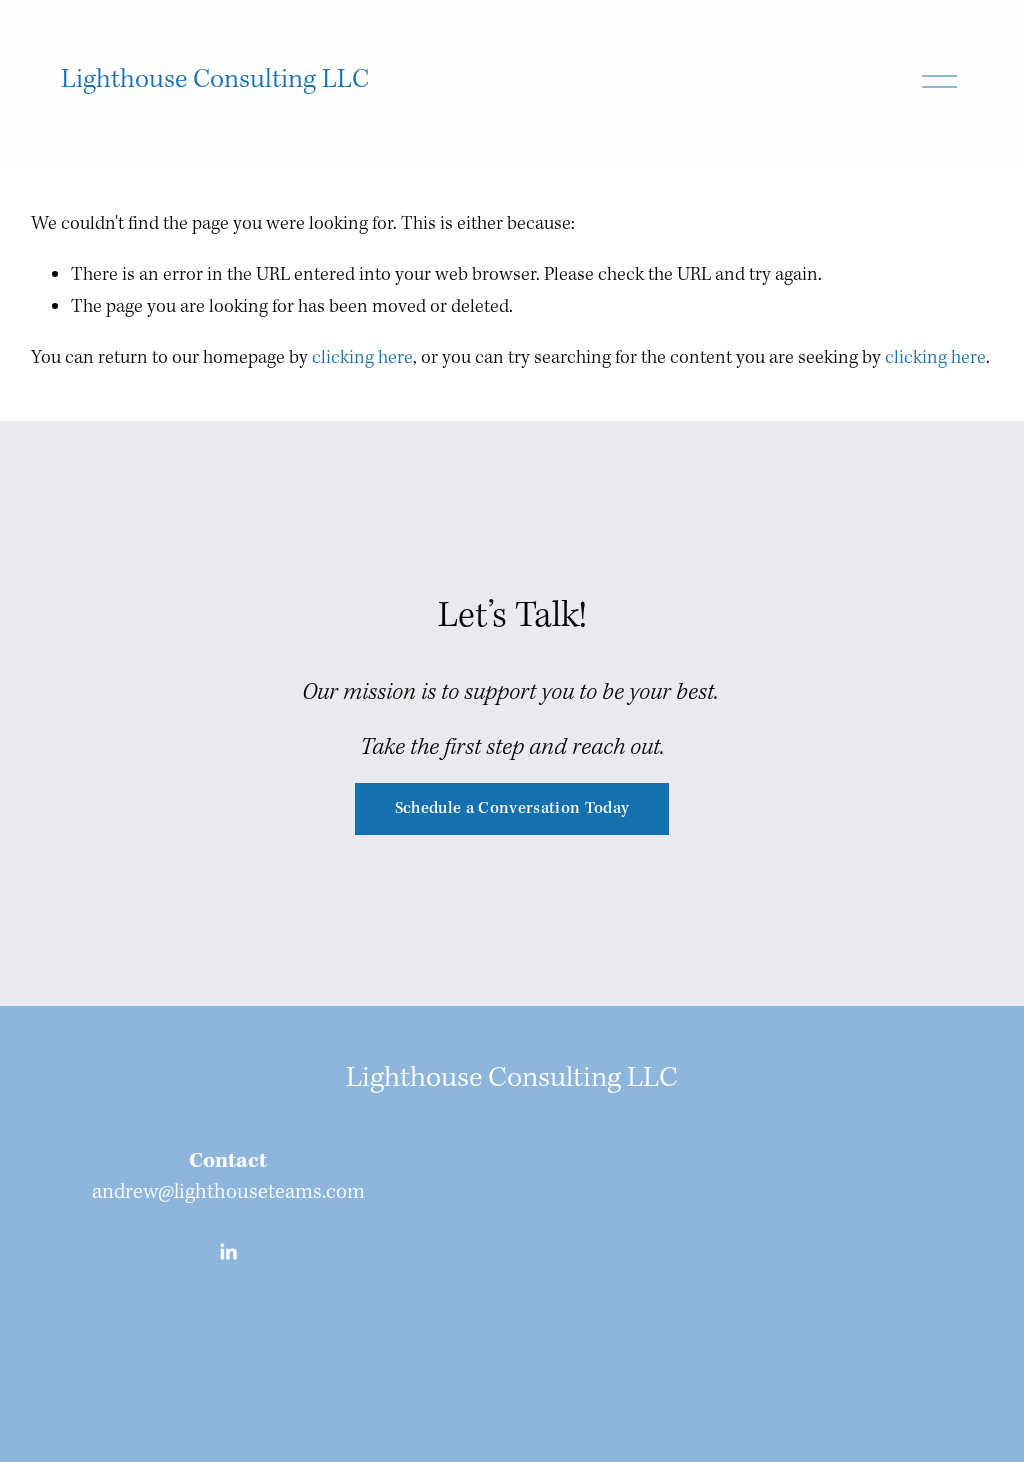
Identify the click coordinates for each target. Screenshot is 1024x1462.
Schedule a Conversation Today (512, 808)
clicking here (362, 358)
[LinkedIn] (228, 1252)
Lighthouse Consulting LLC (215, 80)
